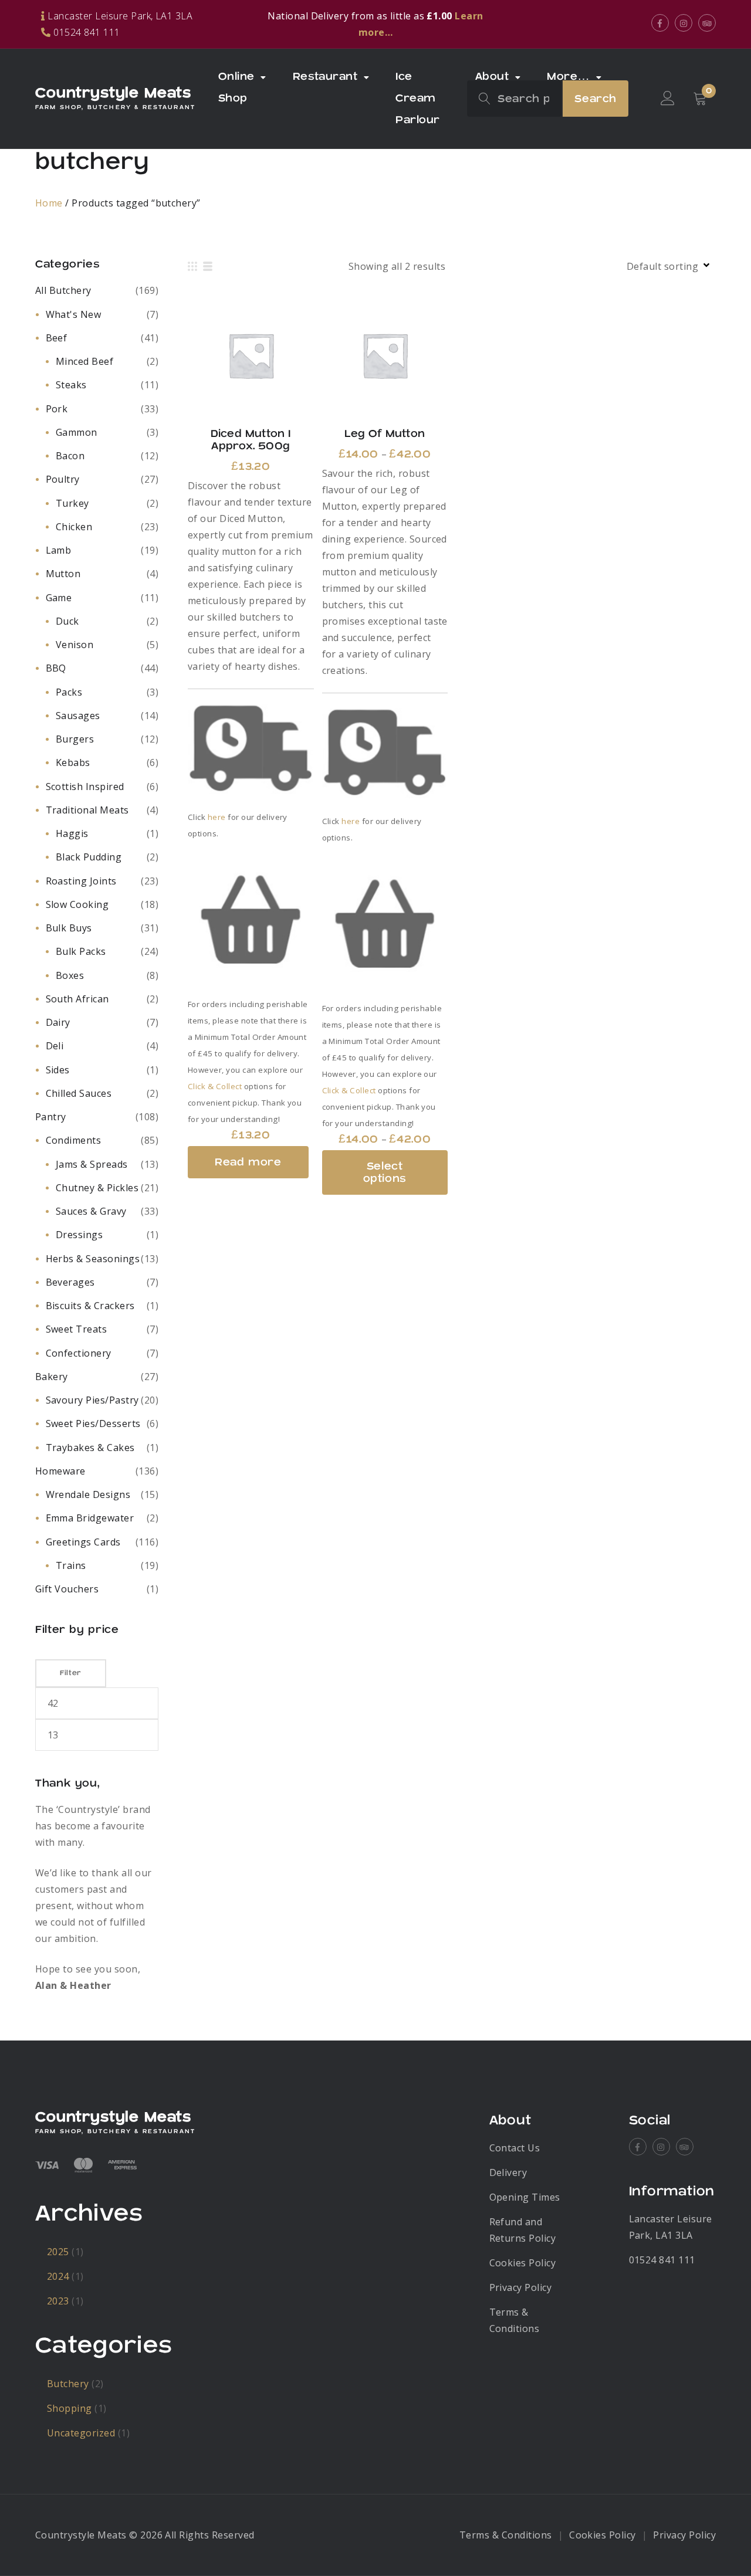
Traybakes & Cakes (90, 1448)
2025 (58, 2252)
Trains (71, 1565)
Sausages (78, 716)
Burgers (75, 739)
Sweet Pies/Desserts (93, 1423)
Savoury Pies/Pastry (92, 1400)
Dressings (79, 1235)
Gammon (77, 432)
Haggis (72, 833)
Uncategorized (81, 2433)
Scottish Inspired (85, 787)
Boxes (70, 975)
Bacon (70, 456)
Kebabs (73, 762)
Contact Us (515, 2148)
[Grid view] (192, 266)
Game (59, 598)
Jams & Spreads (92, 1164)
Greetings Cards (83, 1542)
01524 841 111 (662, 2260)
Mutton (63, 574)
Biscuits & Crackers (90, 1306)
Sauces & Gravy (91, 1211)
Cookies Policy (523, 2263)
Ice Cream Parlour (417, 98)
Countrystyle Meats (113, 93)
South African (77, 999)
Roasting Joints (81, 881)
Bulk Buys (69, 928)
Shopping (70, 2408)
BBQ (56, 668)
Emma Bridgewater (90, 1518)
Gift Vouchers (67, 1589)
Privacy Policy (521, 2287)
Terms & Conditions (506, 2535)
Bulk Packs (81, 951)
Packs (69, 692)
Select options (385, 355)
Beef (57, 338)
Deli (55, 1046)
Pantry (51, 1117)
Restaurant (325, 77)
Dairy (58, 1022)
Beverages (70, 1282)
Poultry (63, 479)
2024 (58, 2276)
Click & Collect (215, 1086)
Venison (75, 645)
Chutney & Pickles (97, 1188)
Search (596, 99)
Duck (67, 621)
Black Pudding (89, 857)
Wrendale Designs (88, 1494)
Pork (57, 409)
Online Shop (236, 87)
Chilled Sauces (79, 1093)
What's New (74, 314)
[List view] (208, 266)
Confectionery (79, 1353)
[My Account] (668, 99)
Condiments (74, 1140)
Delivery (508, 2172)
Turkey (72, 503)
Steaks (71, 385)
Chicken (74, 527)
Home (49, 203)
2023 (58, 2301)
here (217, 817)
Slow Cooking (77, 904)
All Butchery (63, 290)
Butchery (68, 2384)
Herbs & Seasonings (93, 1259)
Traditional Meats (87, 810)
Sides (58, 1070)
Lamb (59, 550)
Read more (251, 355)
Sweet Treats (77, 1329)
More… (568, 77)
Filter (71, 1673)
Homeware (60, 1471)
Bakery (52, 1377)
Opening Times (525, 2197)
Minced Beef (84, 361)
